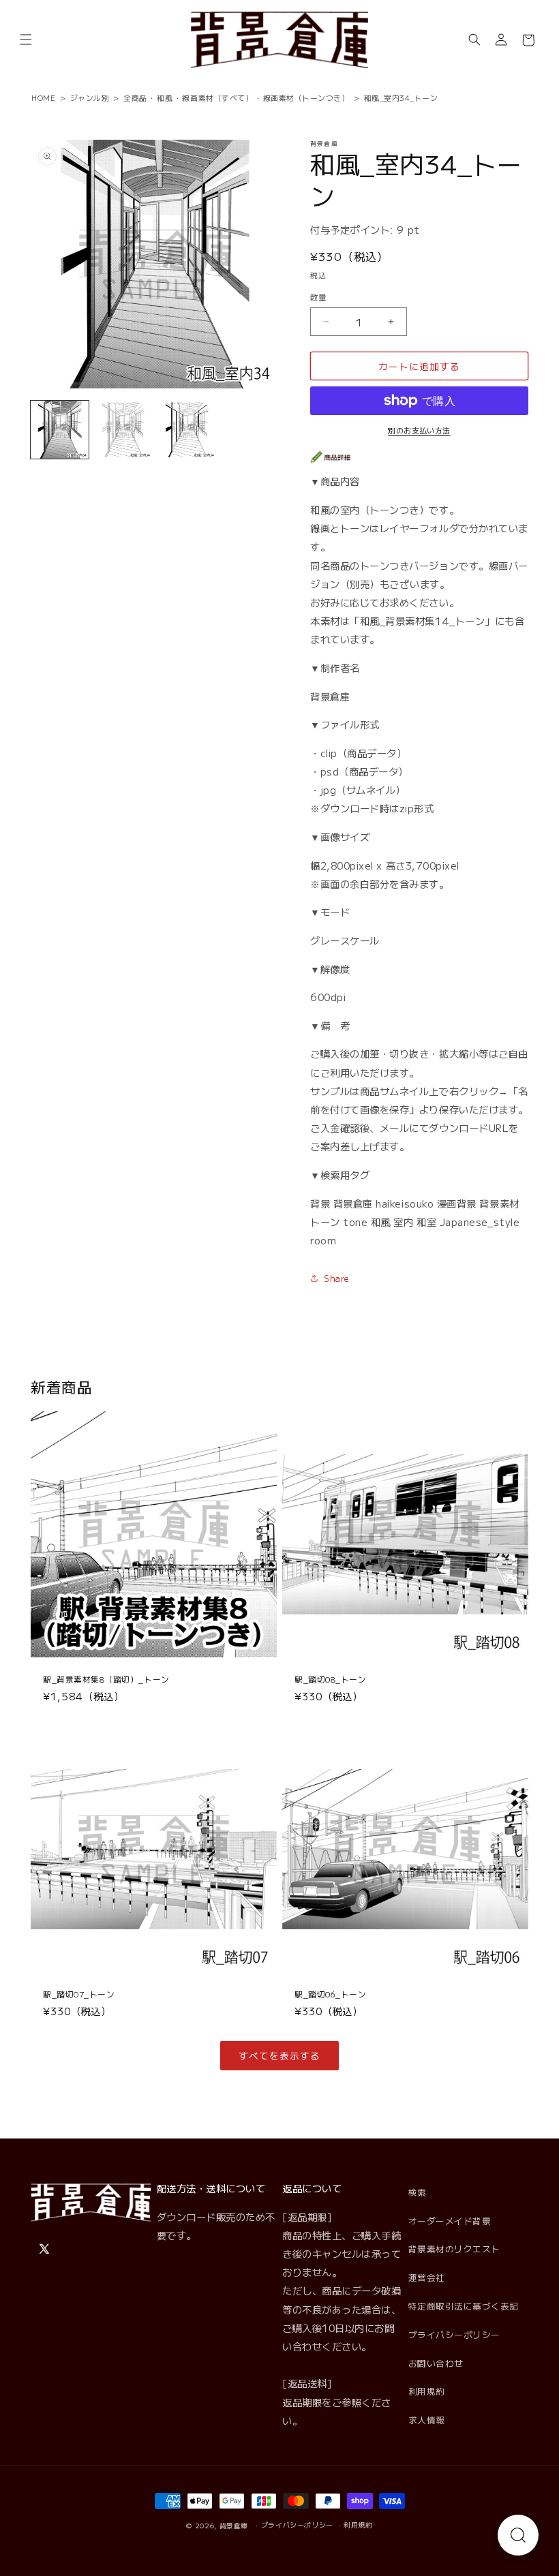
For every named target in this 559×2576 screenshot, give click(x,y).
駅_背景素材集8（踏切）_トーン (106, 1680)
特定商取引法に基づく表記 (464, 2306)
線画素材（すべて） (217, 97)
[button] (26, 40)
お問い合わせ (436, 2363)
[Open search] (518, 2535)
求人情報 (427, 2420)
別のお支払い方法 (419, 430)
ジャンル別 (90, 97)
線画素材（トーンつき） (306, 97)
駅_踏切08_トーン (330, 1680)
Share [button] (337, 1278)
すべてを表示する (279, 2055)
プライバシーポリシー (454, 2334)
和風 (165, 97)
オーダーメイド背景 (450, 2221)
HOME (43, 97)
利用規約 (427, 2391)
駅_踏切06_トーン (330, 1994)
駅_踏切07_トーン (79, 1994)
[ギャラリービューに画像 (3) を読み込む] (187, 430)
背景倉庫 (234, 2526)
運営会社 (427, 2277)
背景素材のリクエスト (454, 2249)
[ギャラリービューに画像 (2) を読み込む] (124, 430)
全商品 (135, 97)
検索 (418, 2192)
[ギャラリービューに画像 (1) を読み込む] (60, 430)
